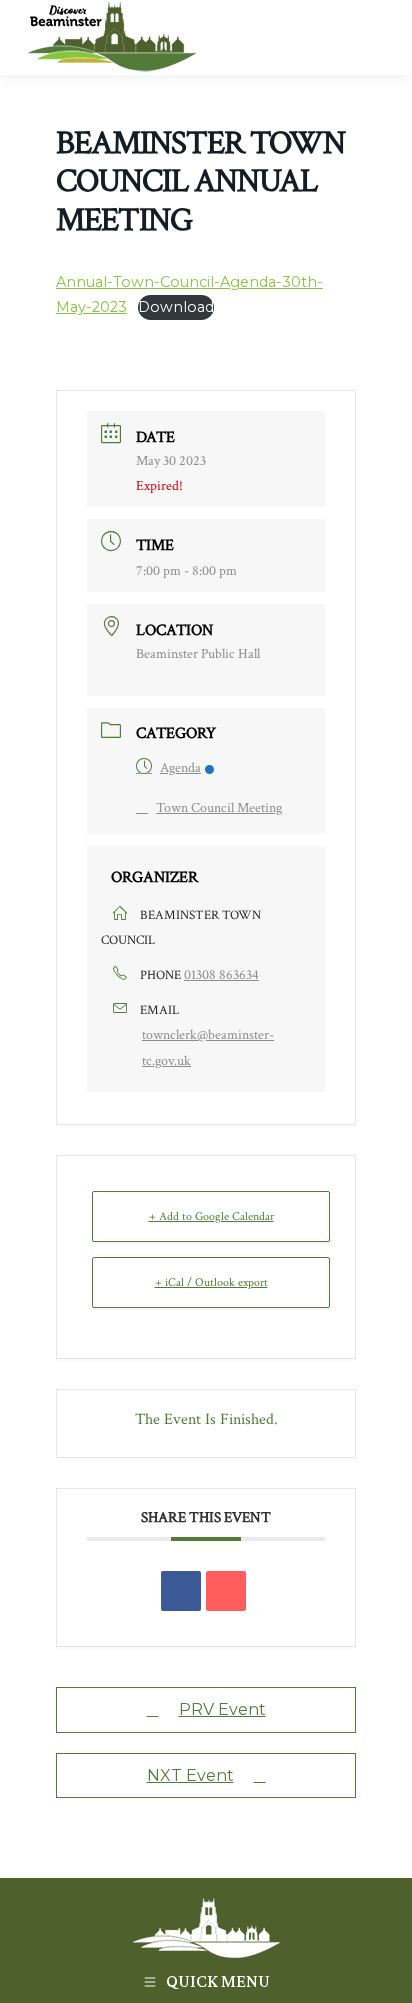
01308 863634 (221, 975)
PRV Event (222, 1709)
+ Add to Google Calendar (211, 1216)
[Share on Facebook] (181, 1591)
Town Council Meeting (219, 808)
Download (176, 307)
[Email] (226, 1591)
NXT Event (190, 1775)
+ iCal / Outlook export (211, 1282)
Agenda (180, 768)
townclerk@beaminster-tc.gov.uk (208, 1047)
